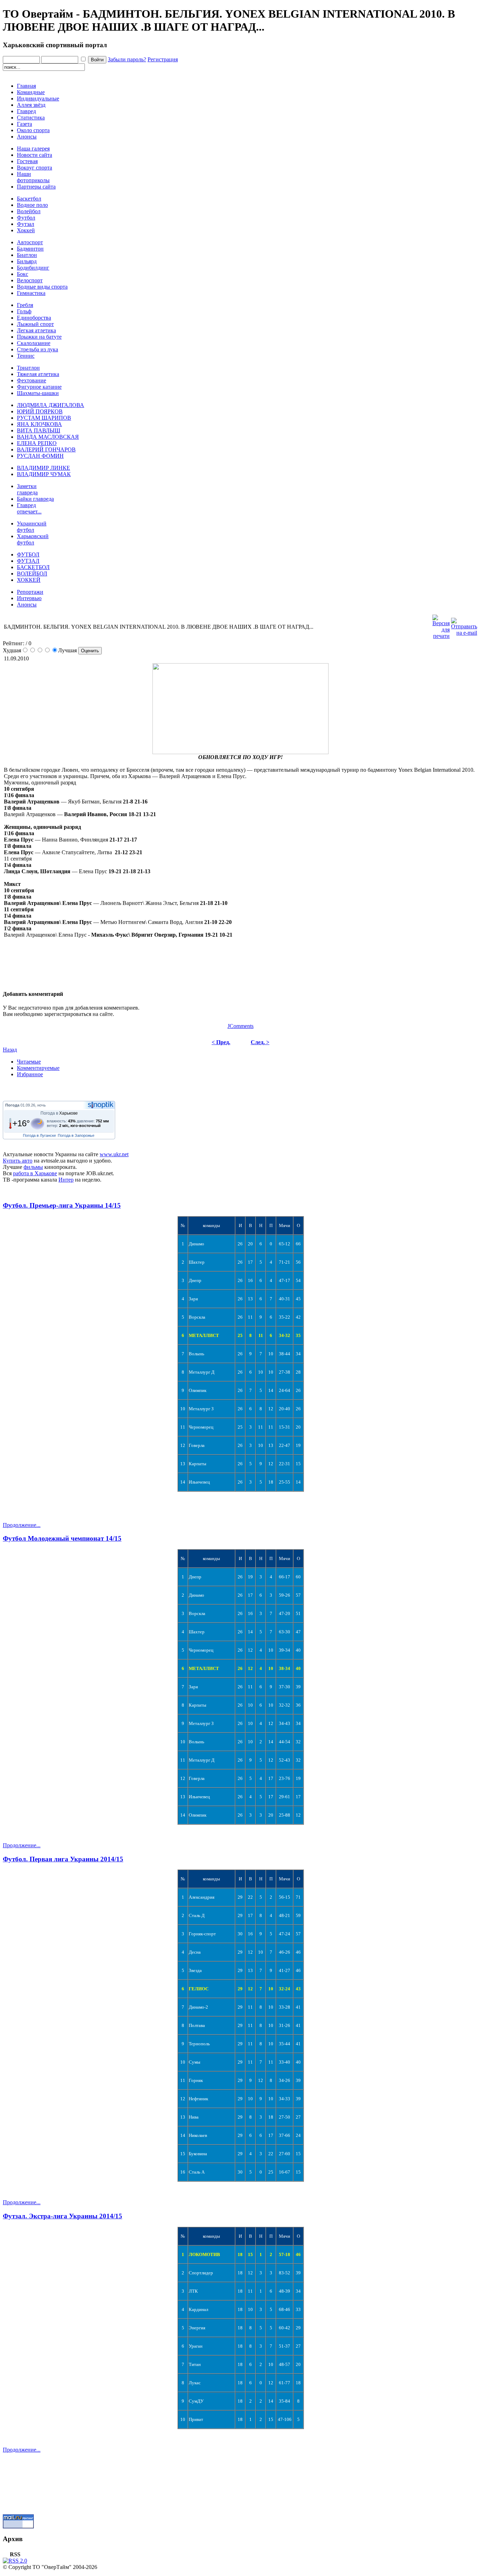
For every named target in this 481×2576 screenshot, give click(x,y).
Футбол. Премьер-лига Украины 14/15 (62, 1205)
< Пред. (221, 1042)
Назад (10, 1050)
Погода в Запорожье (76, 1135)
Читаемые (29, 1062)
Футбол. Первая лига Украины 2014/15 (63, 1859)
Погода (12, 1105)
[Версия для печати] (441, 625)
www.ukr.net (114, 1154)
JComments (241, 1026)
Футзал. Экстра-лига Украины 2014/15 (63, 2216)
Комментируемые (38, 1068)
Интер (66, 1180)
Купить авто (18, 1161)
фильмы (33, 1167)
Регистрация (163, 59)
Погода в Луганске (39, 1135)
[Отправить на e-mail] (464, 625)
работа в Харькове (35, 1173)
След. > (260, 1042)
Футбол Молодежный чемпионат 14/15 (62, 1538)
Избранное (30, 1074)
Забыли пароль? (127, 59)
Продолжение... (22, 1525)
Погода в (59, 1113)
